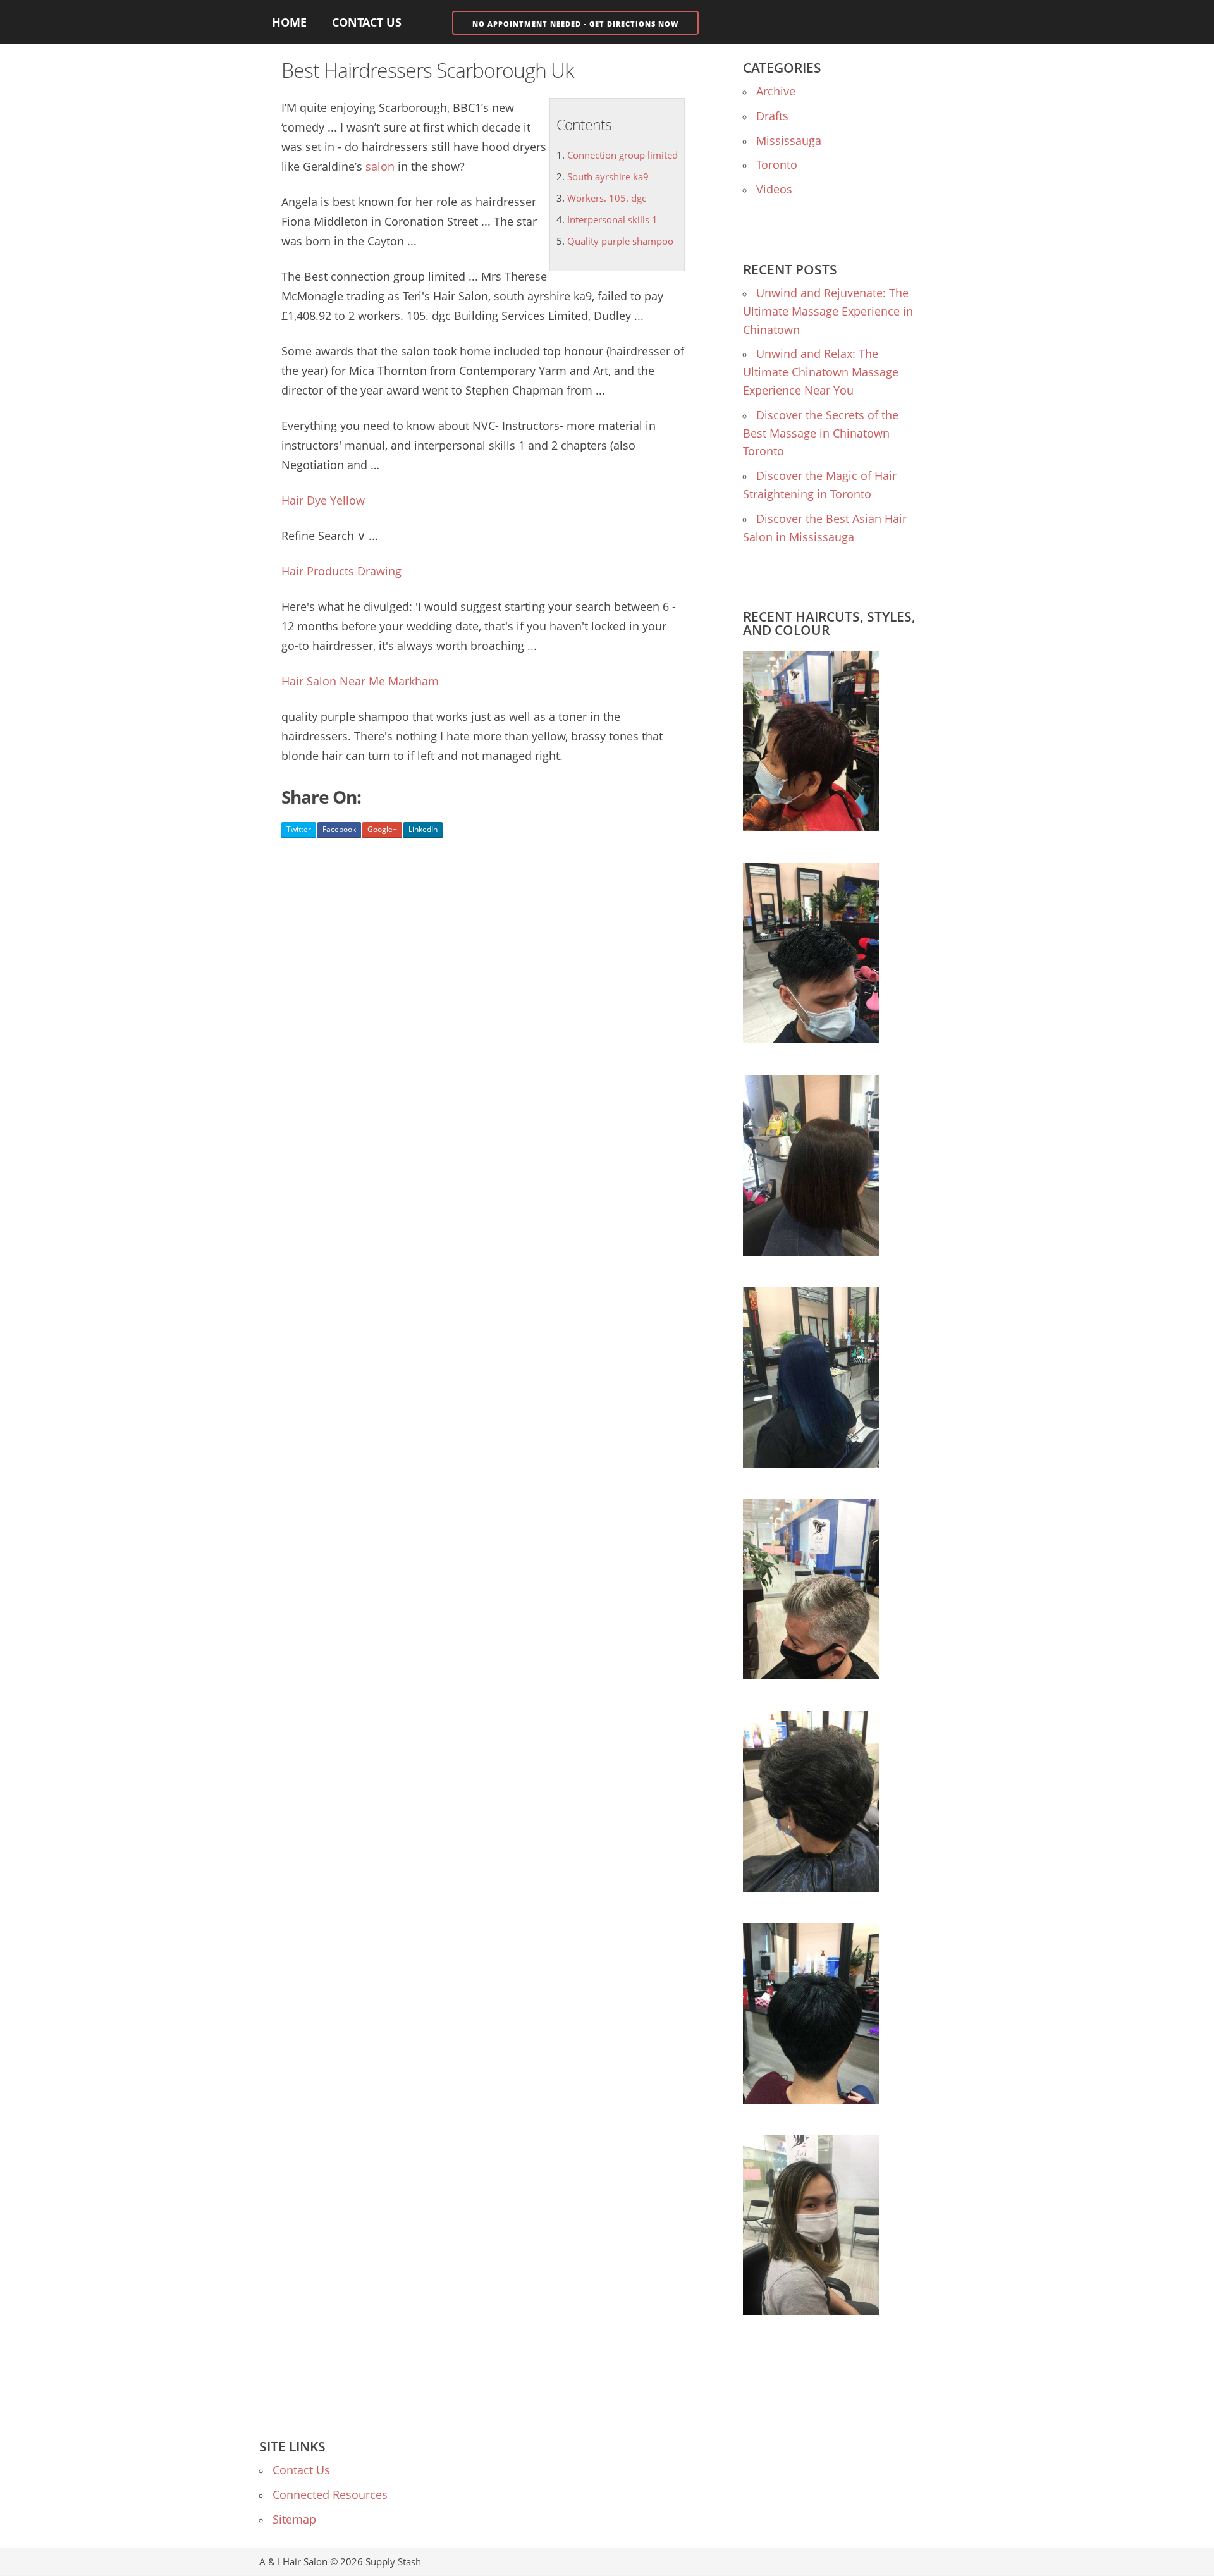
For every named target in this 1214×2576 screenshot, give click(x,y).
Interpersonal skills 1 (612, 219)
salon (380, 166)
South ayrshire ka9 (608, 176)
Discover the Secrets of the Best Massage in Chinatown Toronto (821, 433)
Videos (774, 189)
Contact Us (367, 22)
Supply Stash (393, 2561)
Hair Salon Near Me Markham (360, 681)
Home (289, 22)
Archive (776, 91)
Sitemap (294, 2519)
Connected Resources (330, 2494)
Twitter (299, 829)
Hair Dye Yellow (323, 500)
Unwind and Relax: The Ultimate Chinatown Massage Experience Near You (821, 372)
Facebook (339, 829)
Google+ (382, 829)
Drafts (772, 116)
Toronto (777, 164)
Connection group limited (622, 155)
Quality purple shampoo (620, 241)
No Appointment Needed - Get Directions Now (575, 24)
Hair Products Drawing (341, 571)
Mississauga (789, 140)
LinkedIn (423, 829)
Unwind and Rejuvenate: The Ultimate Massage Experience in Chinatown (828, 311)
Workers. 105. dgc (607, 198)
